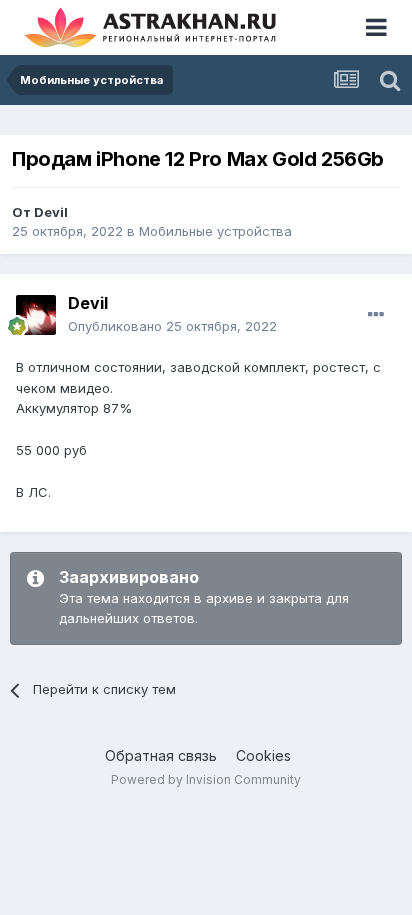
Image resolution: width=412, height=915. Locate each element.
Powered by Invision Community (206, 779)
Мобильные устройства (215, 231)
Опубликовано (172, 326)
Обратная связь (161, 755)
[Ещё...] (376, 315)
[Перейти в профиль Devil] (36, 315)
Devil (51, 212)
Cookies (263, 755)
